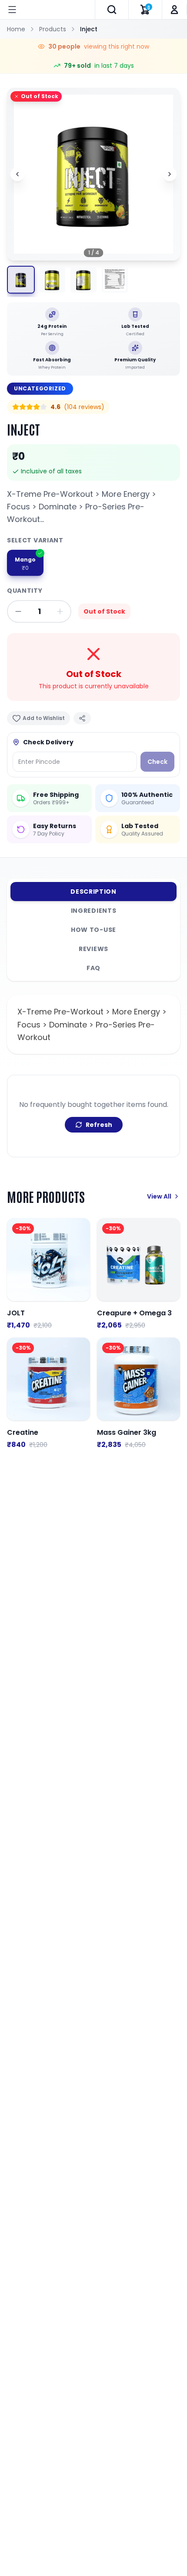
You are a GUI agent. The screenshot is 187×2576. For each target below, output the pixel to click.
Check (157, 762)
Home (16, 29)
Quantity (25, 591)
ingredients (94, 911)
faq (93, 968)
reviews (93, 949)
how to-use (93, 930)
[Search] (112, 10)
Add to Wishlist (44, 718)
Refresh (99, 1125)
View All (159, 1196)
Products (53, 29)
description (93, 892)
